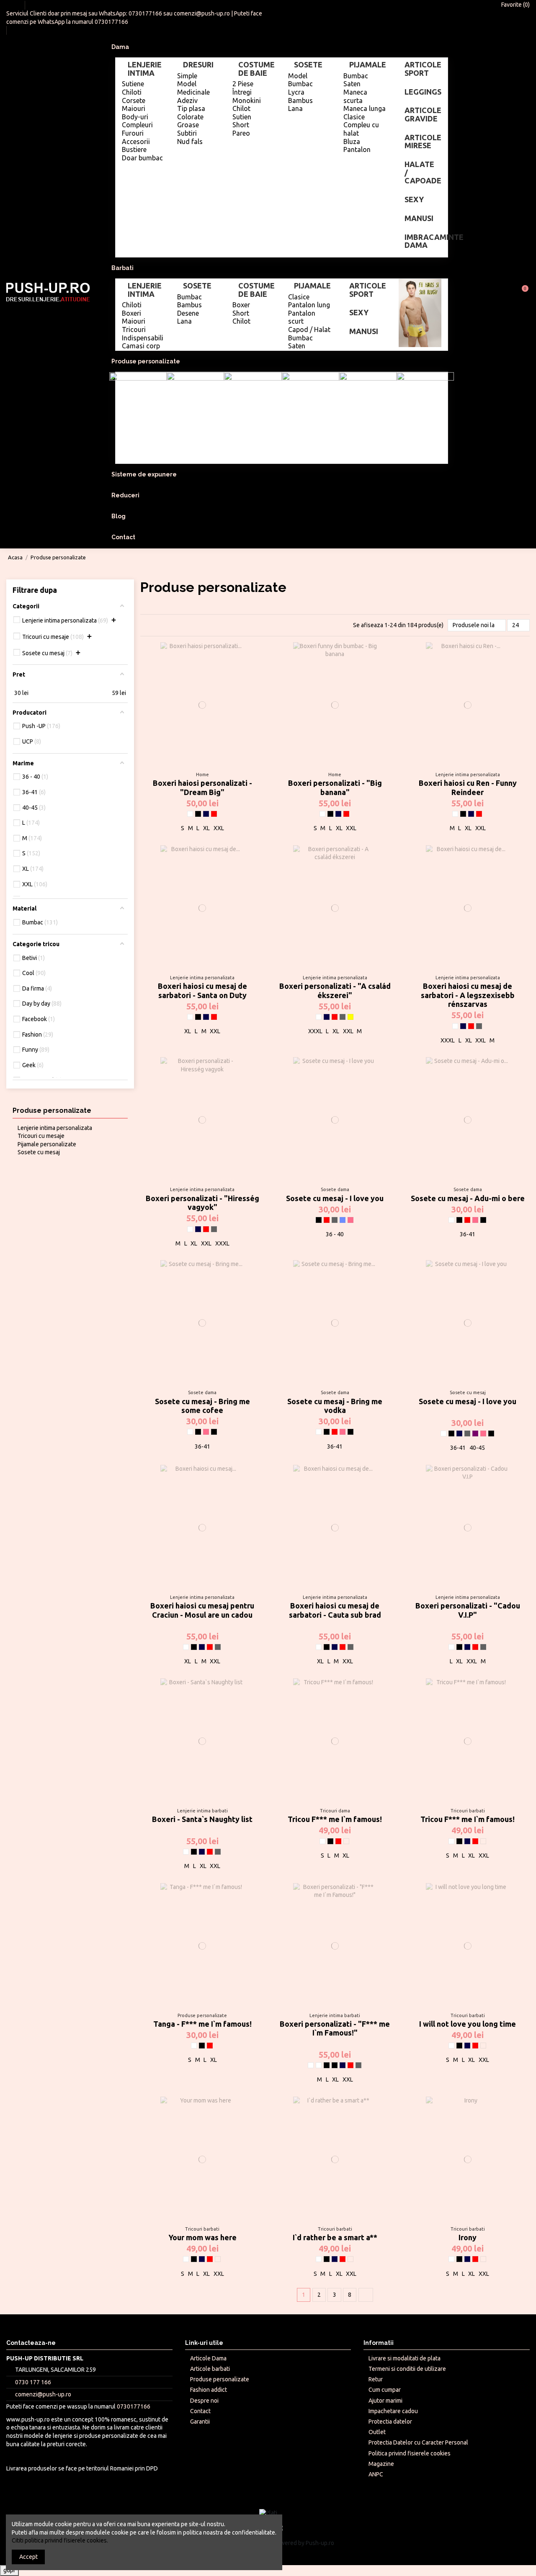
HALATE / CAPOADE (423, 172)
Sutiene (133, 84)
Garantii (200, 2422)
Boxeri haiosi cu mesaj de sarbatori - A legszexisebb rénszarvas (468, 995)
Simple (187, 76)
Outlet (377, 2432)
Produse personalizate (52, 1110)
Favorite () (515, 5)
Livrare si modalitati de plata (405, 2358)
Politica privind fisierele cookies (410, 2453)
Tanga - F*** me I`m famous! (202, 2024)
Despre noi (204, 2401)
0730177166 (145, 13)
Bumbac (300, 84)
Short (241, 125)
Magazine (381, 2464)
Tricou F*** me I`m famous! (335, 1819)
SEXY (414, 199)
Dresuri (198, 64)
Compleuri (137, 125)
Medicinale (193, 92)
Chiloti (132, 92)
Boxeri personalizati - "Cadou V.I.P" (468, 1610)
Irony (468, 2237)
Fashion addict (209, 2390)
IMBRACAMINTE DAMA (423, 241)
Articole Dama (208, 2358)
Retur (376, 2379)
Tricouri (134, 329)
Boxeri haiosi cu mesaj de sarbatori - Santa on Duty (202, 991)
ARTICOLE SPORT (423, 69)
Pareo (241, 133)
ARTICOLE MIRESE (423, 142)
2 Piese (243, 84)
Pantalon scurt (302, 317)
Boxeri (131, 313)
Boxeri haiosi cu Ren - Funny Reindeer (468, 787)
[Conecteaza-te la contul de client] (501, 292)
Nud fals (190, 142)
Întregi (242, 92)
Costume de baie (256, 69)
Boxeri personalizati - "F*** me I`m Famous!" (335, 2028)
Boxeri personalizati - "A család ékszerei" (335, 991)
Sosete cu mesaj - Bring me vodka (335, 1406)
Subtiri (187, 133)
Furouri (133, 133)
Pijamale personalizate (47, 1144)
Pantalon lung (309, 305)
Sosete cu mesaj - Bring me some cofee (202, 1406)
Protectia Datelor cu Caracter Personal (418, 2442)
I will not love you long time (468, 2024)
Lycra (296, 92)
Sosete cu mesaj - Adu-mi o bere (468, 1198)
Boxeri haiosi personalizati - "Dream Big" (202, 787)
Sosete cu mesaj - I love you (335, 1198)
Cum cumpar (385, 2390)
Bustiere (134, 149)
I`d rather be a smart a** (335, 2237)
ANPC (376, 2474)
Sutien (242, 117)
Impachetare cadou (393, 2411)
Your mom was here (202, 2237)
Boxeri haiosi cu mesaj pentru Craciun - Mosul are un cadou (202, 1610)
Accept (28, 2557)
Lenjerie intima (145, 69)
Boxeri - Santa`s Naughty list (202, 1819)
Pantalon (357, 149)
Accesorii (136, 142)
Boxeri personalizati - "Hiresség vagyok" (202, 1203)
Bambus (300, 100)
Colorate (190, 117)
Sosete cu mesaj (39, 1152)
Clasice (354, 117)
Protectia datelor (390, 2422)
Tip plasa (191, 108)
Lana (295, 108)
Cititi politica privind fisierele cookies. (60, 2540)
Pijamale (368, 64)
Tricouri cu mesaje (41, 1136)
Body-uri (135, 117)
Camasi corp (141, 346)
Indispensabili (143, 338)
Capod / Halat (309, 329)
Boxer (241, 305)
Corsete (134, 100)
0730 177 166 (33, 2382)
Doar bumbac (142, 158)
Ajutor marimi (385, 2401)
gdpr (9, 2570)
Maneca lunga (365, 108)
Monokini (247, 100)
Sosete (308, 64)
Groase (188, 125)
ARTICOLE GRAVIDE (423, 114)
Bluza (352, 142)
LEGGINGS (423, 92)
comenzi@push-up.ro (202, 13)
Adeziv (187, 100)
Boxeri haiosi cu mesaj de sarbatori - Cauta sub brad (335, 1610)
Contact (200, 2411)
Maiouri (134, 108)
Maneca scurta (355, 96)
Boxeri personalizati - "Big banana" (335, 787)
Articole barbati (210, 2369)
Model (187, 84)
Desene (188, 313)
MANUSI (419, 218)
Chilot (241, 108)
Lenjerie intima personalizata (55, 1128)
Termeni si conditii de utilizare (407, 2369)
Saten (352, 84)
